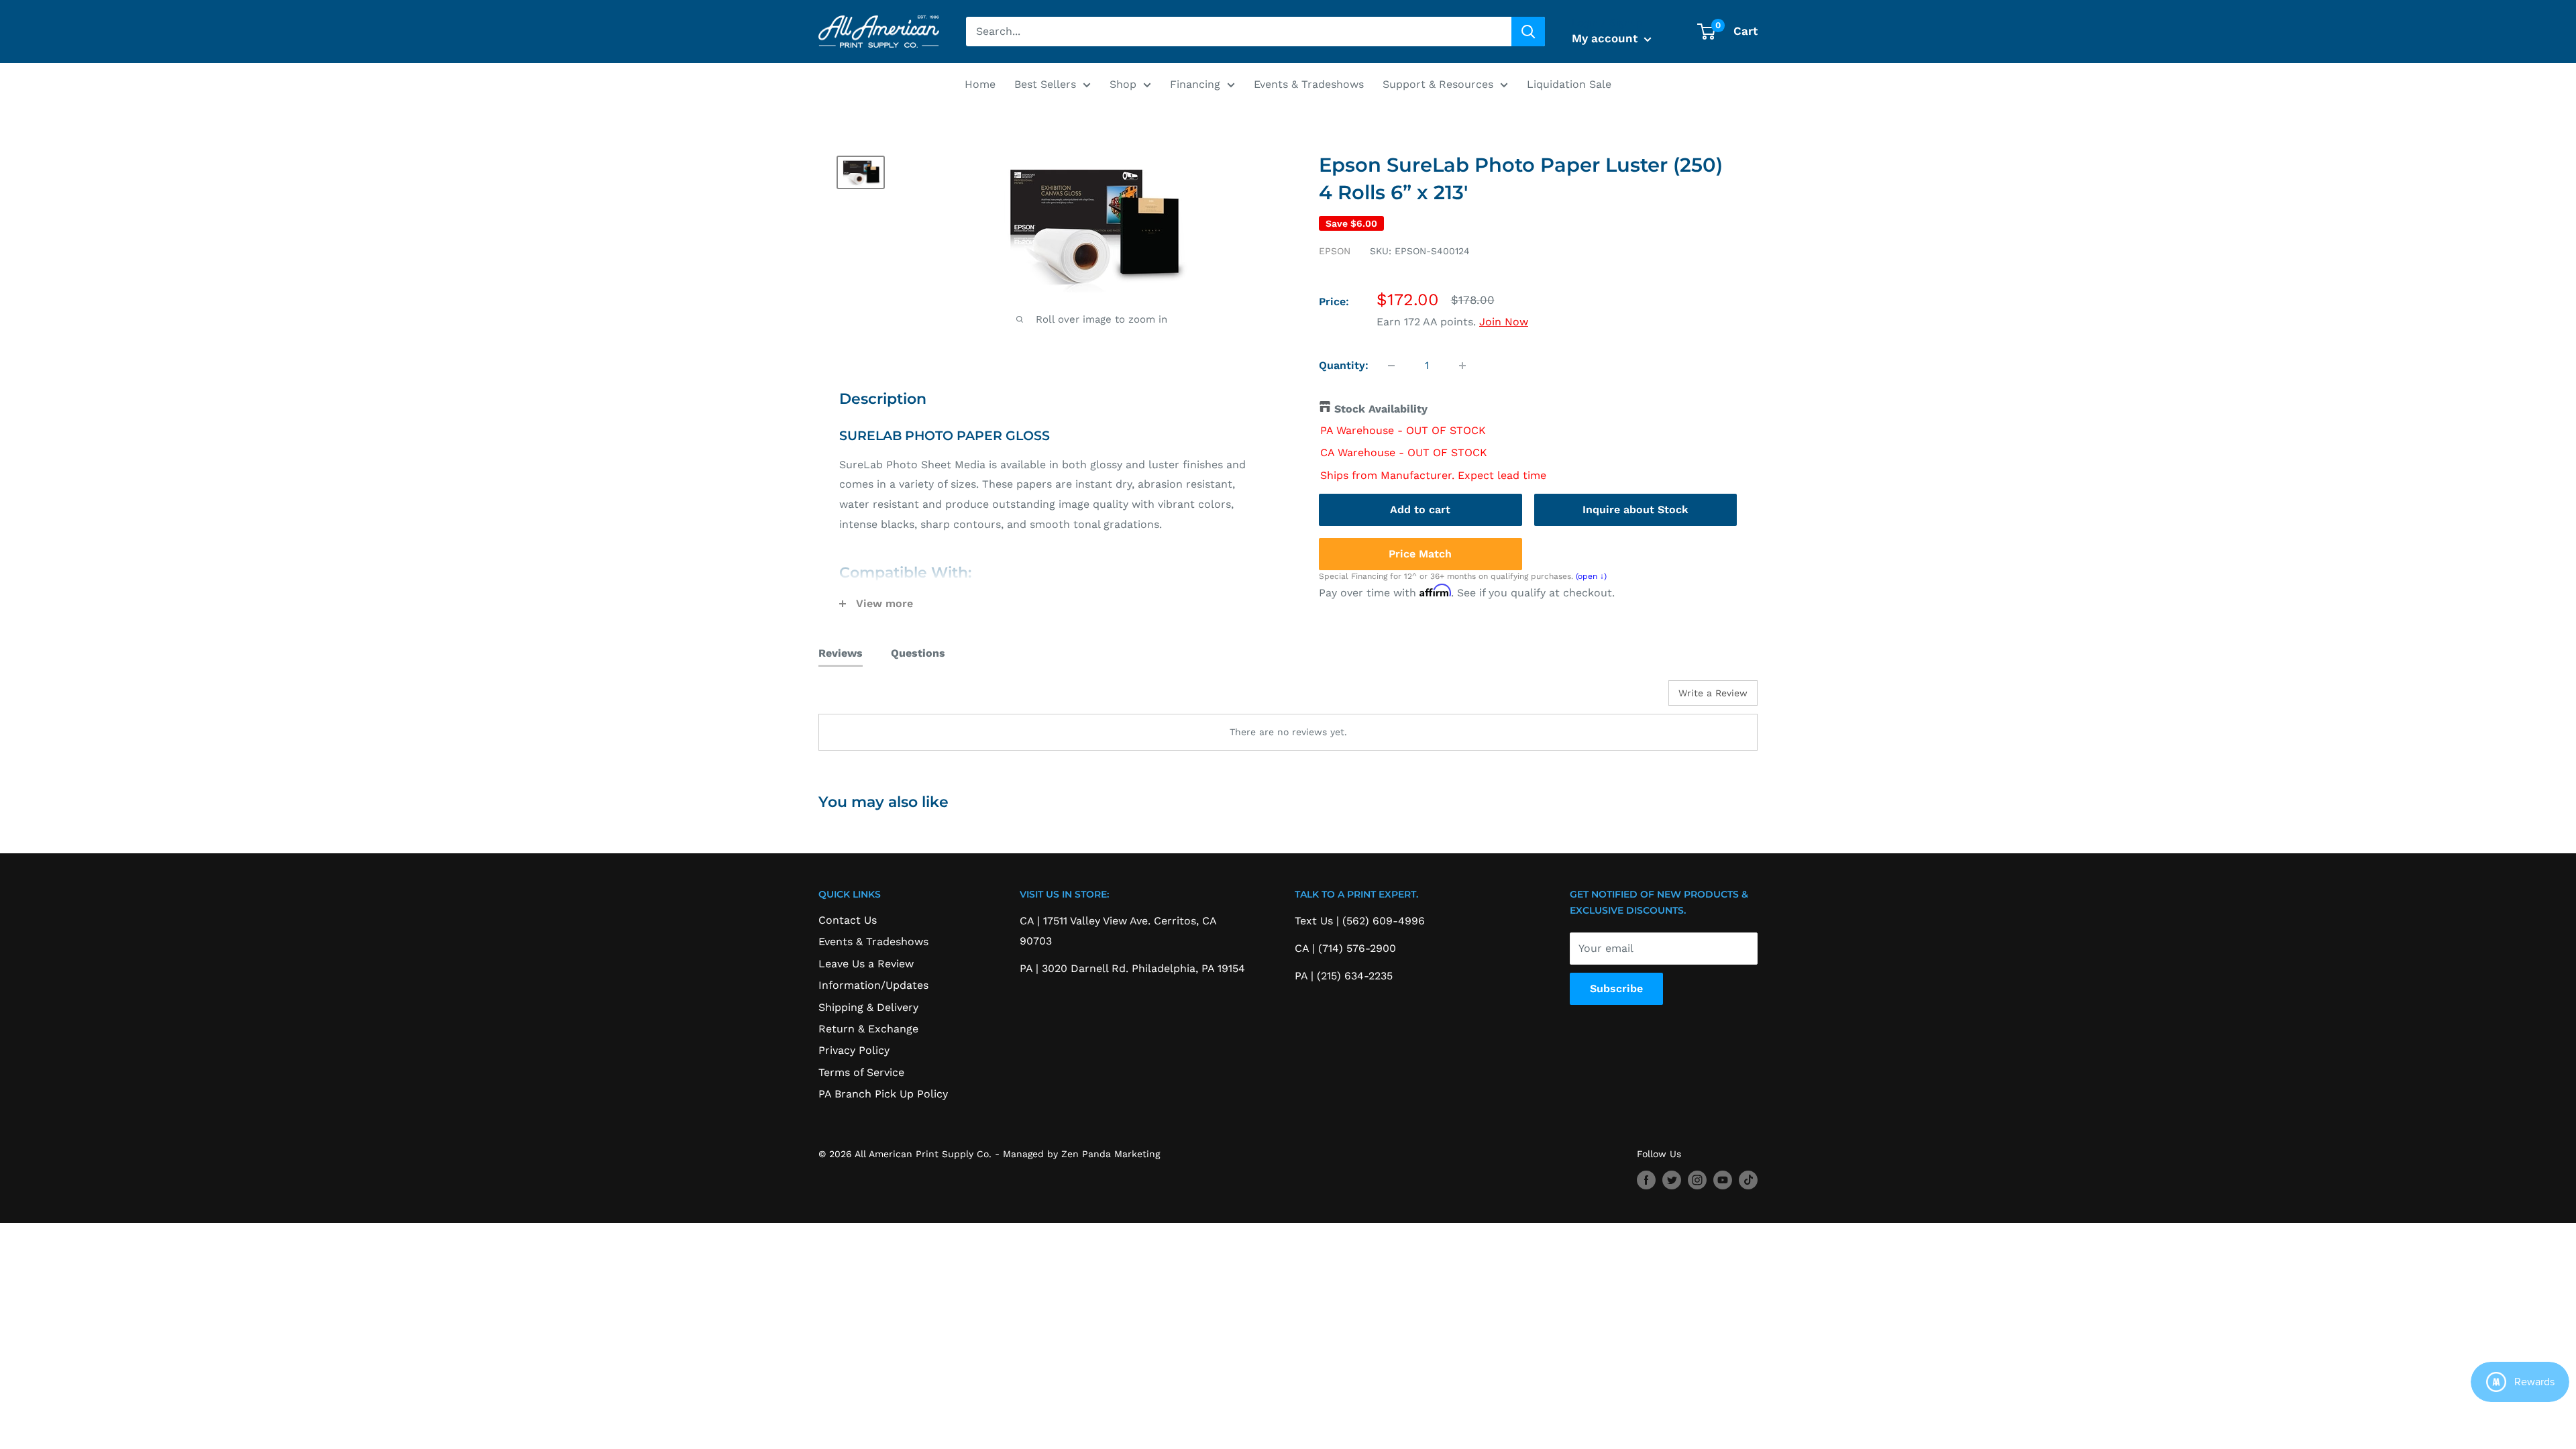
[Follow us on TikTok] (1748, 1180)
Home (980, 84)
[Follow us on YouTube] (1723, 1180)
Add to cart (1420, 509)
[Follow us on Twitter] (1672, 1180)
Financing (1195, 84)
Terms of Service (861, 1072)
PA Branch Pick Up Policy (883, 1094)
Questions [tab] (918, 653)
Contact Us (848, 920)
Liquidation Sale (1569, 84)
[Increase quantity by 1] (1462, 366)
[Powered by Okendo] (879, 698)
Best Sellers (1045, 84)
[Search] (1528, 32)
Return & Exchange (868, 1029)
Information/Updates (873, 985)
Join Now (1504, 322)
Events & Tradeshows (1309, 84)
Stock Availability (1381, 409)
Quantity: (1344, 365)
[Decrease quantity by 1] (1391, 366)
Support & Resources (1438, 84)
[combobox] (1239, 32)
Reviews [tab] (841, 653)
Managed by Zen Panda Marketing (1081, 1154)
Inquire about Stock (1635, 509)
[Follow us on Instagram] (1697, 1180)
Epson (1335, 251)
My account (1606, 38)
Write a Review (1713, 693)
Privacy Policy (854, 1050)
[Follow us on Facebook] (1646, 1180)
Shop (1123, 84)
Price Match (1420, 554)
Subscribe (1616, 988)
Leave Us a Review (866, 964)
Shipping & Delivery (868, 1007)
